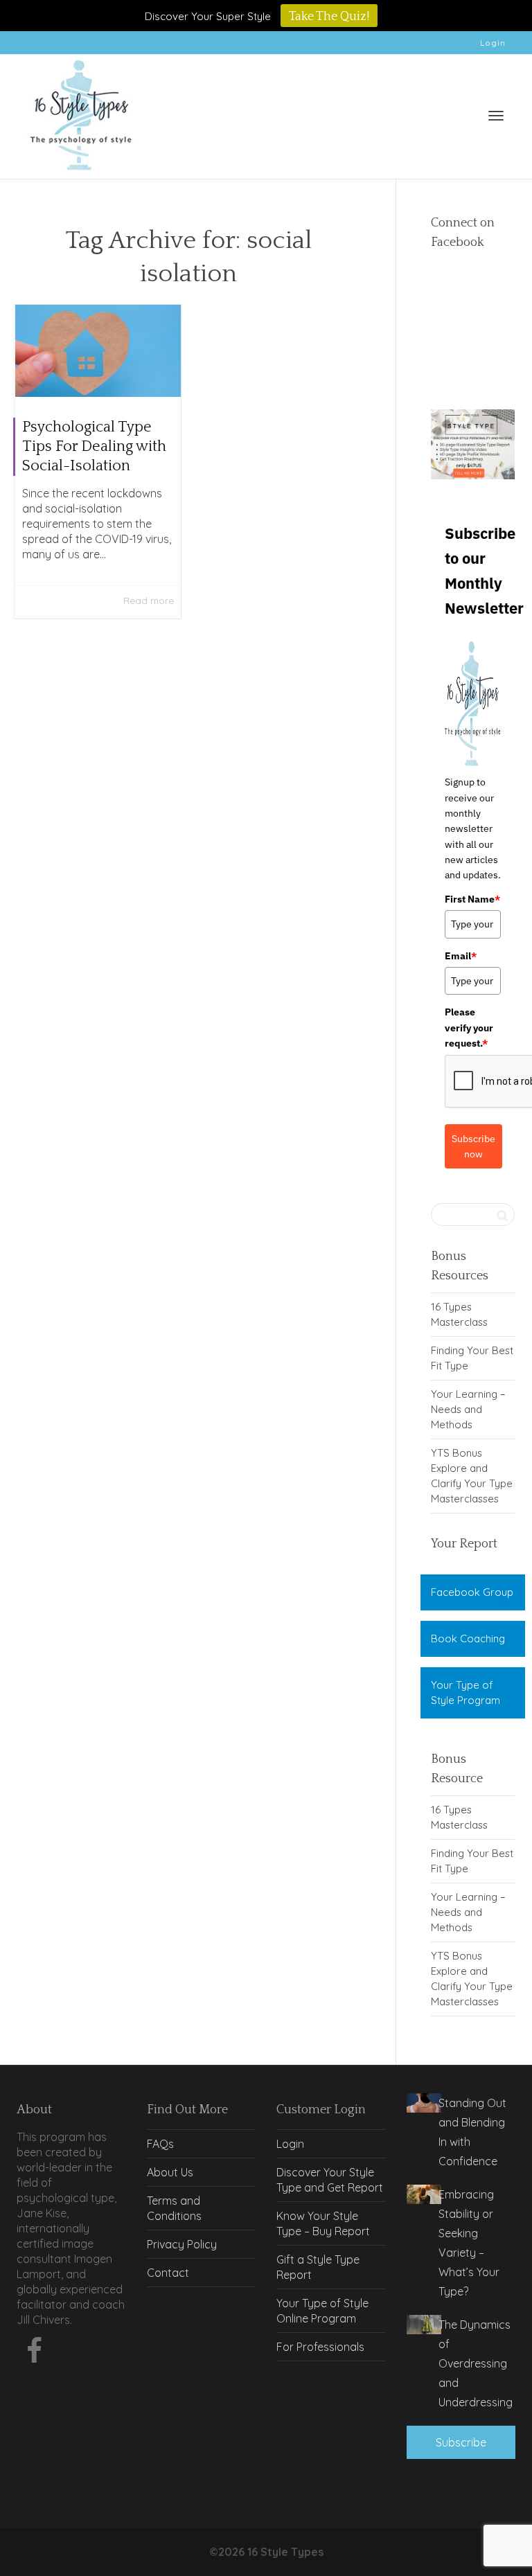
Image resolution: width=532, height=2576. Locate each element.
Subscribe (461, 2442)
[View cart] (460, 113)
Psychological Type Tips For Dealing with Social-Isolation (94, 446)
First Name (472, 899)
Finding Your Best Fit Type (472, 1358)
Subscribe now (473, 1146)
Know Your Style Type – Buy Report (323, 2223)
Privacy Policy (182, 2244)
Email (461, 956)
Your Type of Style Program (465, 1693)
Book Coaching (468, 1638)
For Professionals (320, 2347)
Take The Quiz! (329, 17)
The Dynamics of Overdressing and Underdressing (476, 2363)
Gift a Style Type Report (318, 2267)
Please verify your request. (469, 1028)
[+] (98, 351)
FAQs (160, 2144)
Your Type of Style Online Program (322, 2311)
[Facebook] (34, 2354)
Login (493, 43)
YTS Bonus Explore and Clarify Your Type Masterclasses (472, 1476)
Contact (168, 2273)
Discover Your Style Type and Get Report (330, 2180)
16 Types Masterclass (459, 1314)
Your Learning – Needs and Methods (468, 1409)
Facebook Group (472, 1592)
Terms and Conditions (174, 2208)
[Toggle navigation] (496, 116)
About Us (170, 2172)
